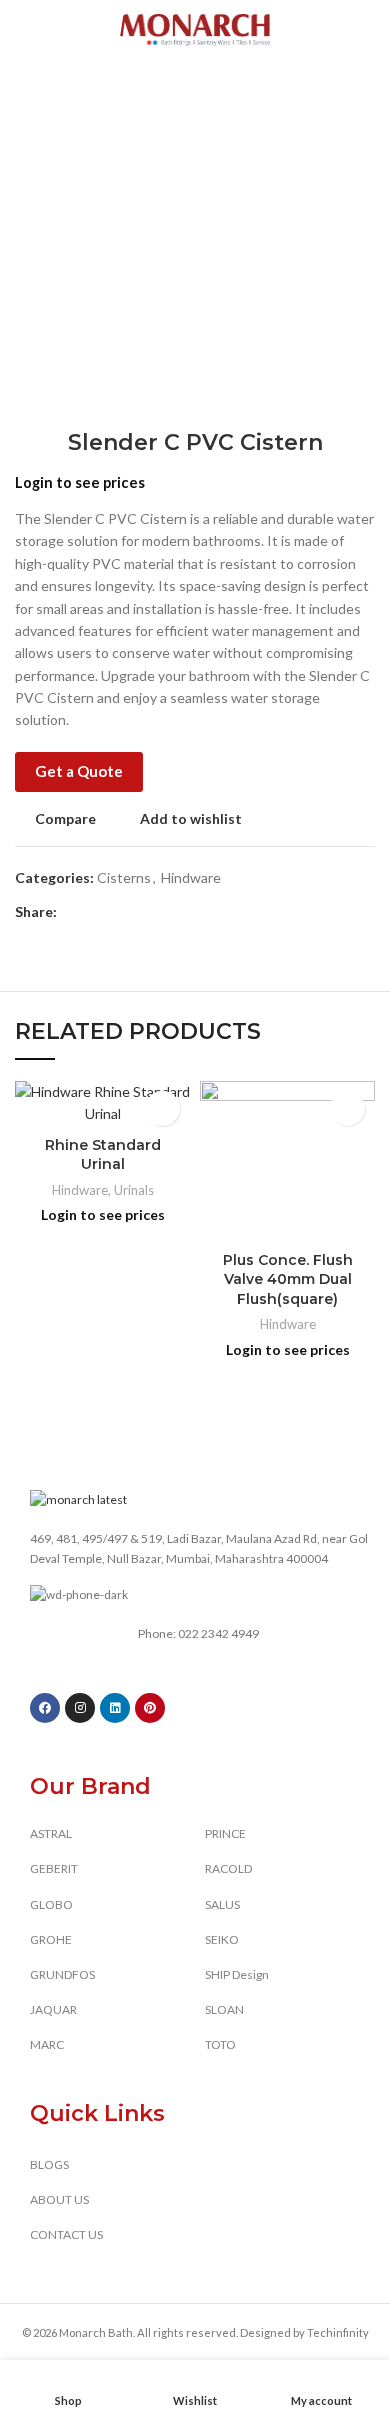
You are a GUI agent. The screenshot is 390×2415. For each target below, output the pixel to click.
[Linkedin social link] (142, 912)
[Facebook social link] (73, 912)
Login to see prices (80, 482)
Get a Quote (79, 771)
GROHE (51, 1939)
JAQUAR (53, 2009)
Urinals (134, 1190)
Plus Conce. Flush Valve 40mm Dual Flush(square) (288, 1279)
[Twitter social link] (96, 912)
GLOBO (51, 1904)
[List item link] (205, 1634)
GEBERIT (54, 1868)
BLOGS (49, 2164)
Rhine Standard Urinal (103, 1155)
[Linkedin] (115, 1708)
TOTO (220, 2044)
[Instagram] (80, 1708)
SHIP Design (237, 1974)
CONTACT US (66, 2234)
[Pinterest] (150, 1708)
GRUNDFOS (62, 1974)
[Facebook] (45, 1708)
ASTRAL (51, 1833)
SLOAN (224, 2009)
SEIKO (222, 1939)
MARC (47, 2044)
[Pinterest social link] (119, 912)
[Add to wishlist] (162, 1108)
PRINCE (225, 1833)
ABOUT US (59, 2199)
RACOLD (228, 1868)
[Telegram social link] (165, 912)
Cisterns (124, 877)
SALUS (222, 1904)
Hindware (191, 877)
